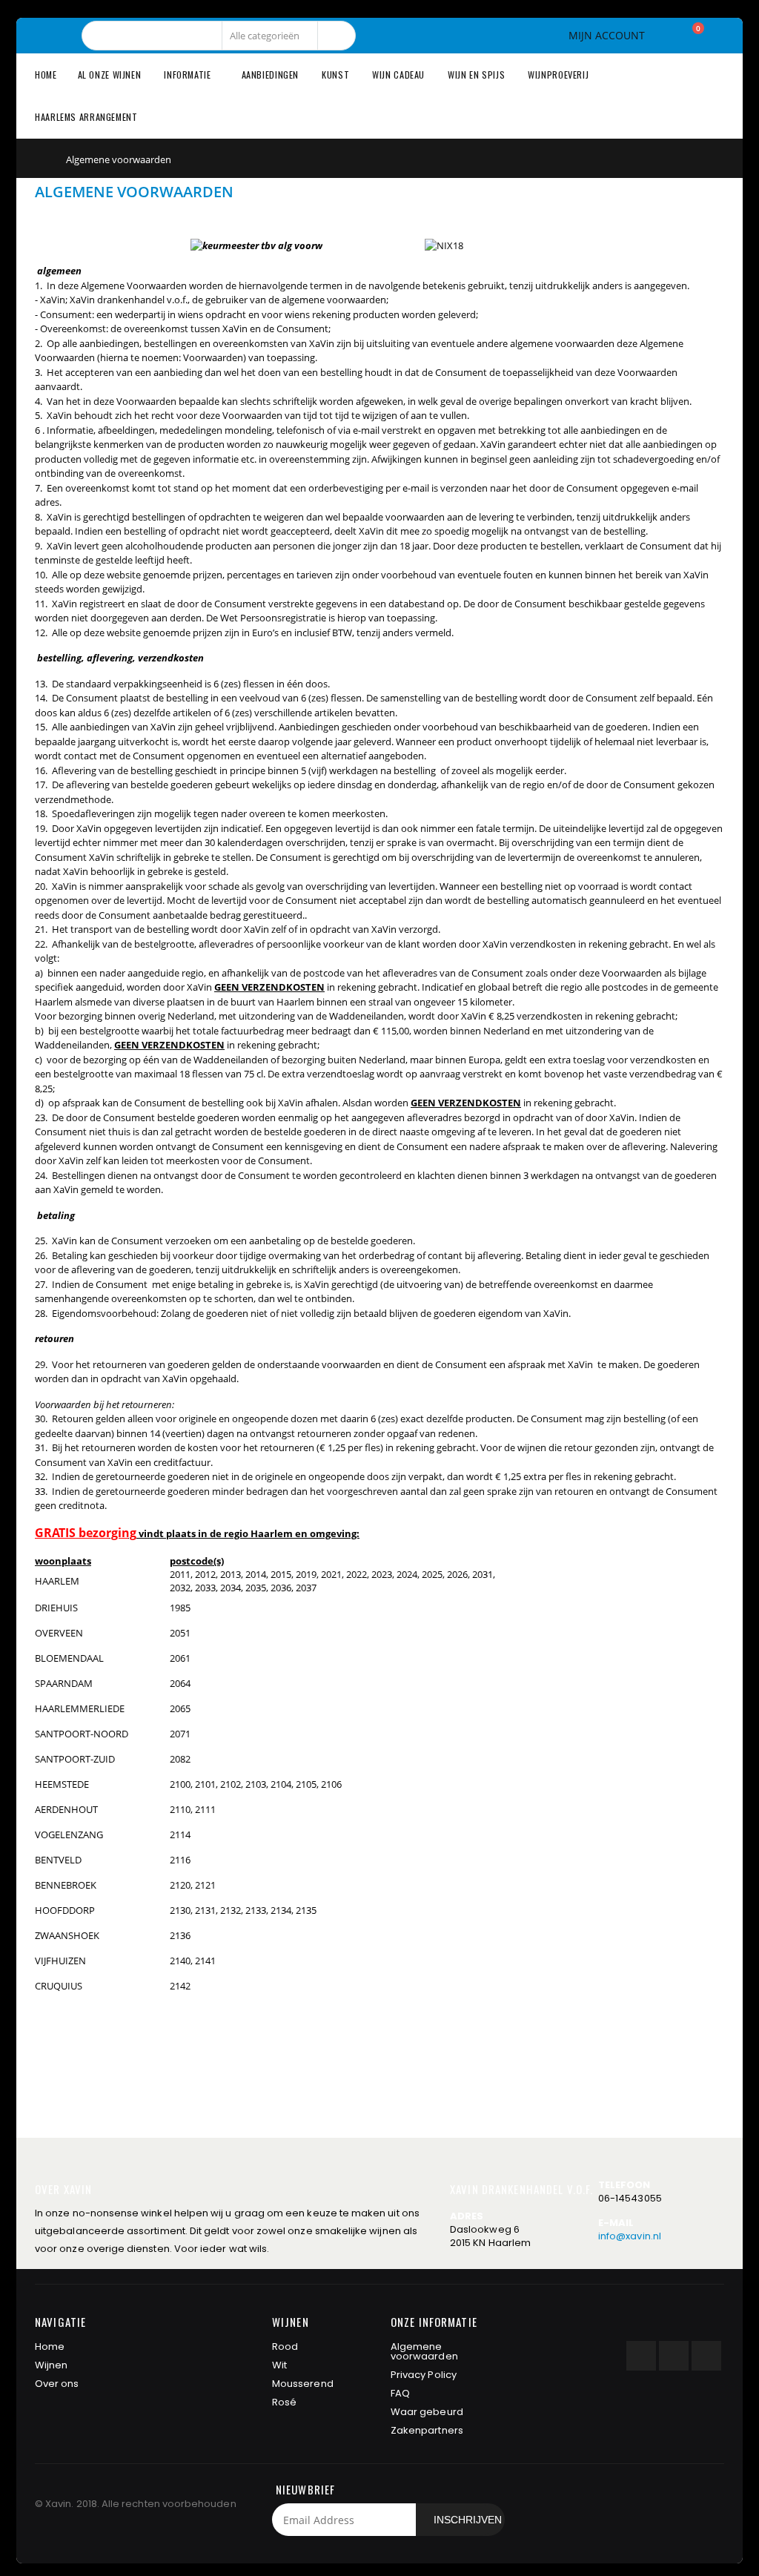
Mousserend (303, 2384)
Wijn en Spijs (476, 75)
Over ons (57, 2384)
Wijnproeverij (558, 75)
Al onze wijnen (110, 75)
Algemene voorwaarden (424, 2351)
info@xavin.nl (630, 2236)
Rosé (284, 2402)
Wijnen (51, 2365)
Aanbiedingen (271, 75)
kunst (335, 75)
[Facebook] (641, 2356)
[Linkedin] (706, 2356)
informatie (187, 75)
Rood (285, 2347)
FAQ (400, 2393)
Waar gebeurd (427, 2412)
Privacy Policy (424, 2375)
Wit (279, 2365)
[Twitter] (674, 2356)
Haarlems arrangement (86, 117)
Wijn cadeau (398, 75)
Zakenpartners (427, 2430)
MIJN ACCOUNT (607, 36)
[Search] (337, 36)
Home (40, 158)
